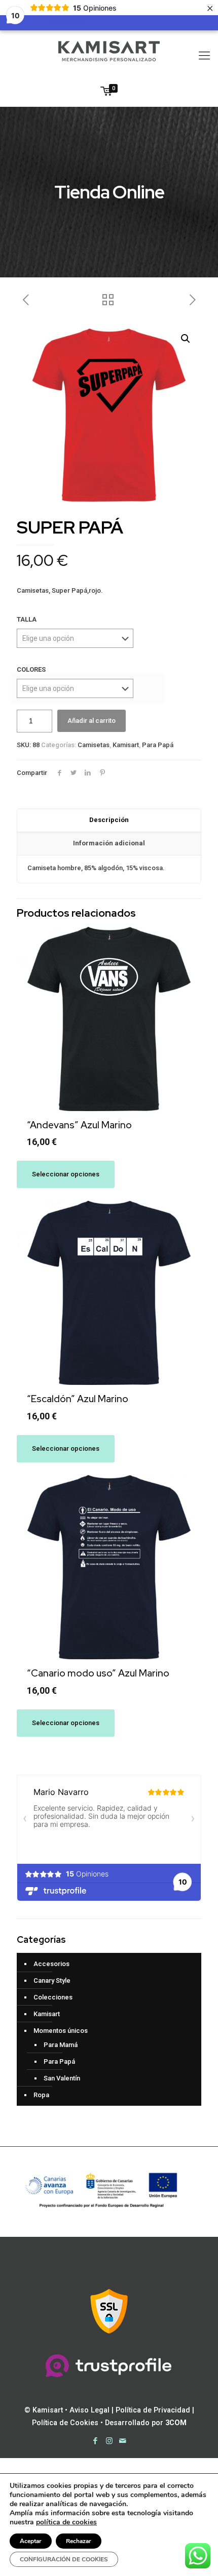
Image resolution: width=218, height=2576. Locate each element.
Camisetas (94, 745)
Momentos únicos (61, 2031)
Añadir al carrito (92, 721)
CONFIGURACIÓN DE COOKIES (64, 2559)
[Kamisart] (109, 51)
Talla (27, 619)
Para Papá (158, 745)
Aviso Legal (89, 2410)
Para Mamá (61, 2045)
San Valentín (62, 2078)
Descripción (109, 820)
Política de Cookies (65, 2423)
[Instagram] (109, 2441)
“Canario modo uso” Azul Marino (98, 1673)
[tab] (109, 821)
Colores (31, 669)
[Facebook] (96, 2441)
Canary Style (52, 1980)
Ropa (41, 2095)
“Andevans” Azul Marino (79, 1125)
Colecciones (53, 1997)
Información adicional (109, 843)
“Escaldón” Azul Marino (78, 1399)
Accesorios (51, 1964)
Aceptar (31, 2541)
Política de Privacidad (153, 2410)
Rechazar (79, 2541)
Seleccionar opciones (66, 1174)
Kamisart (126, 745)
